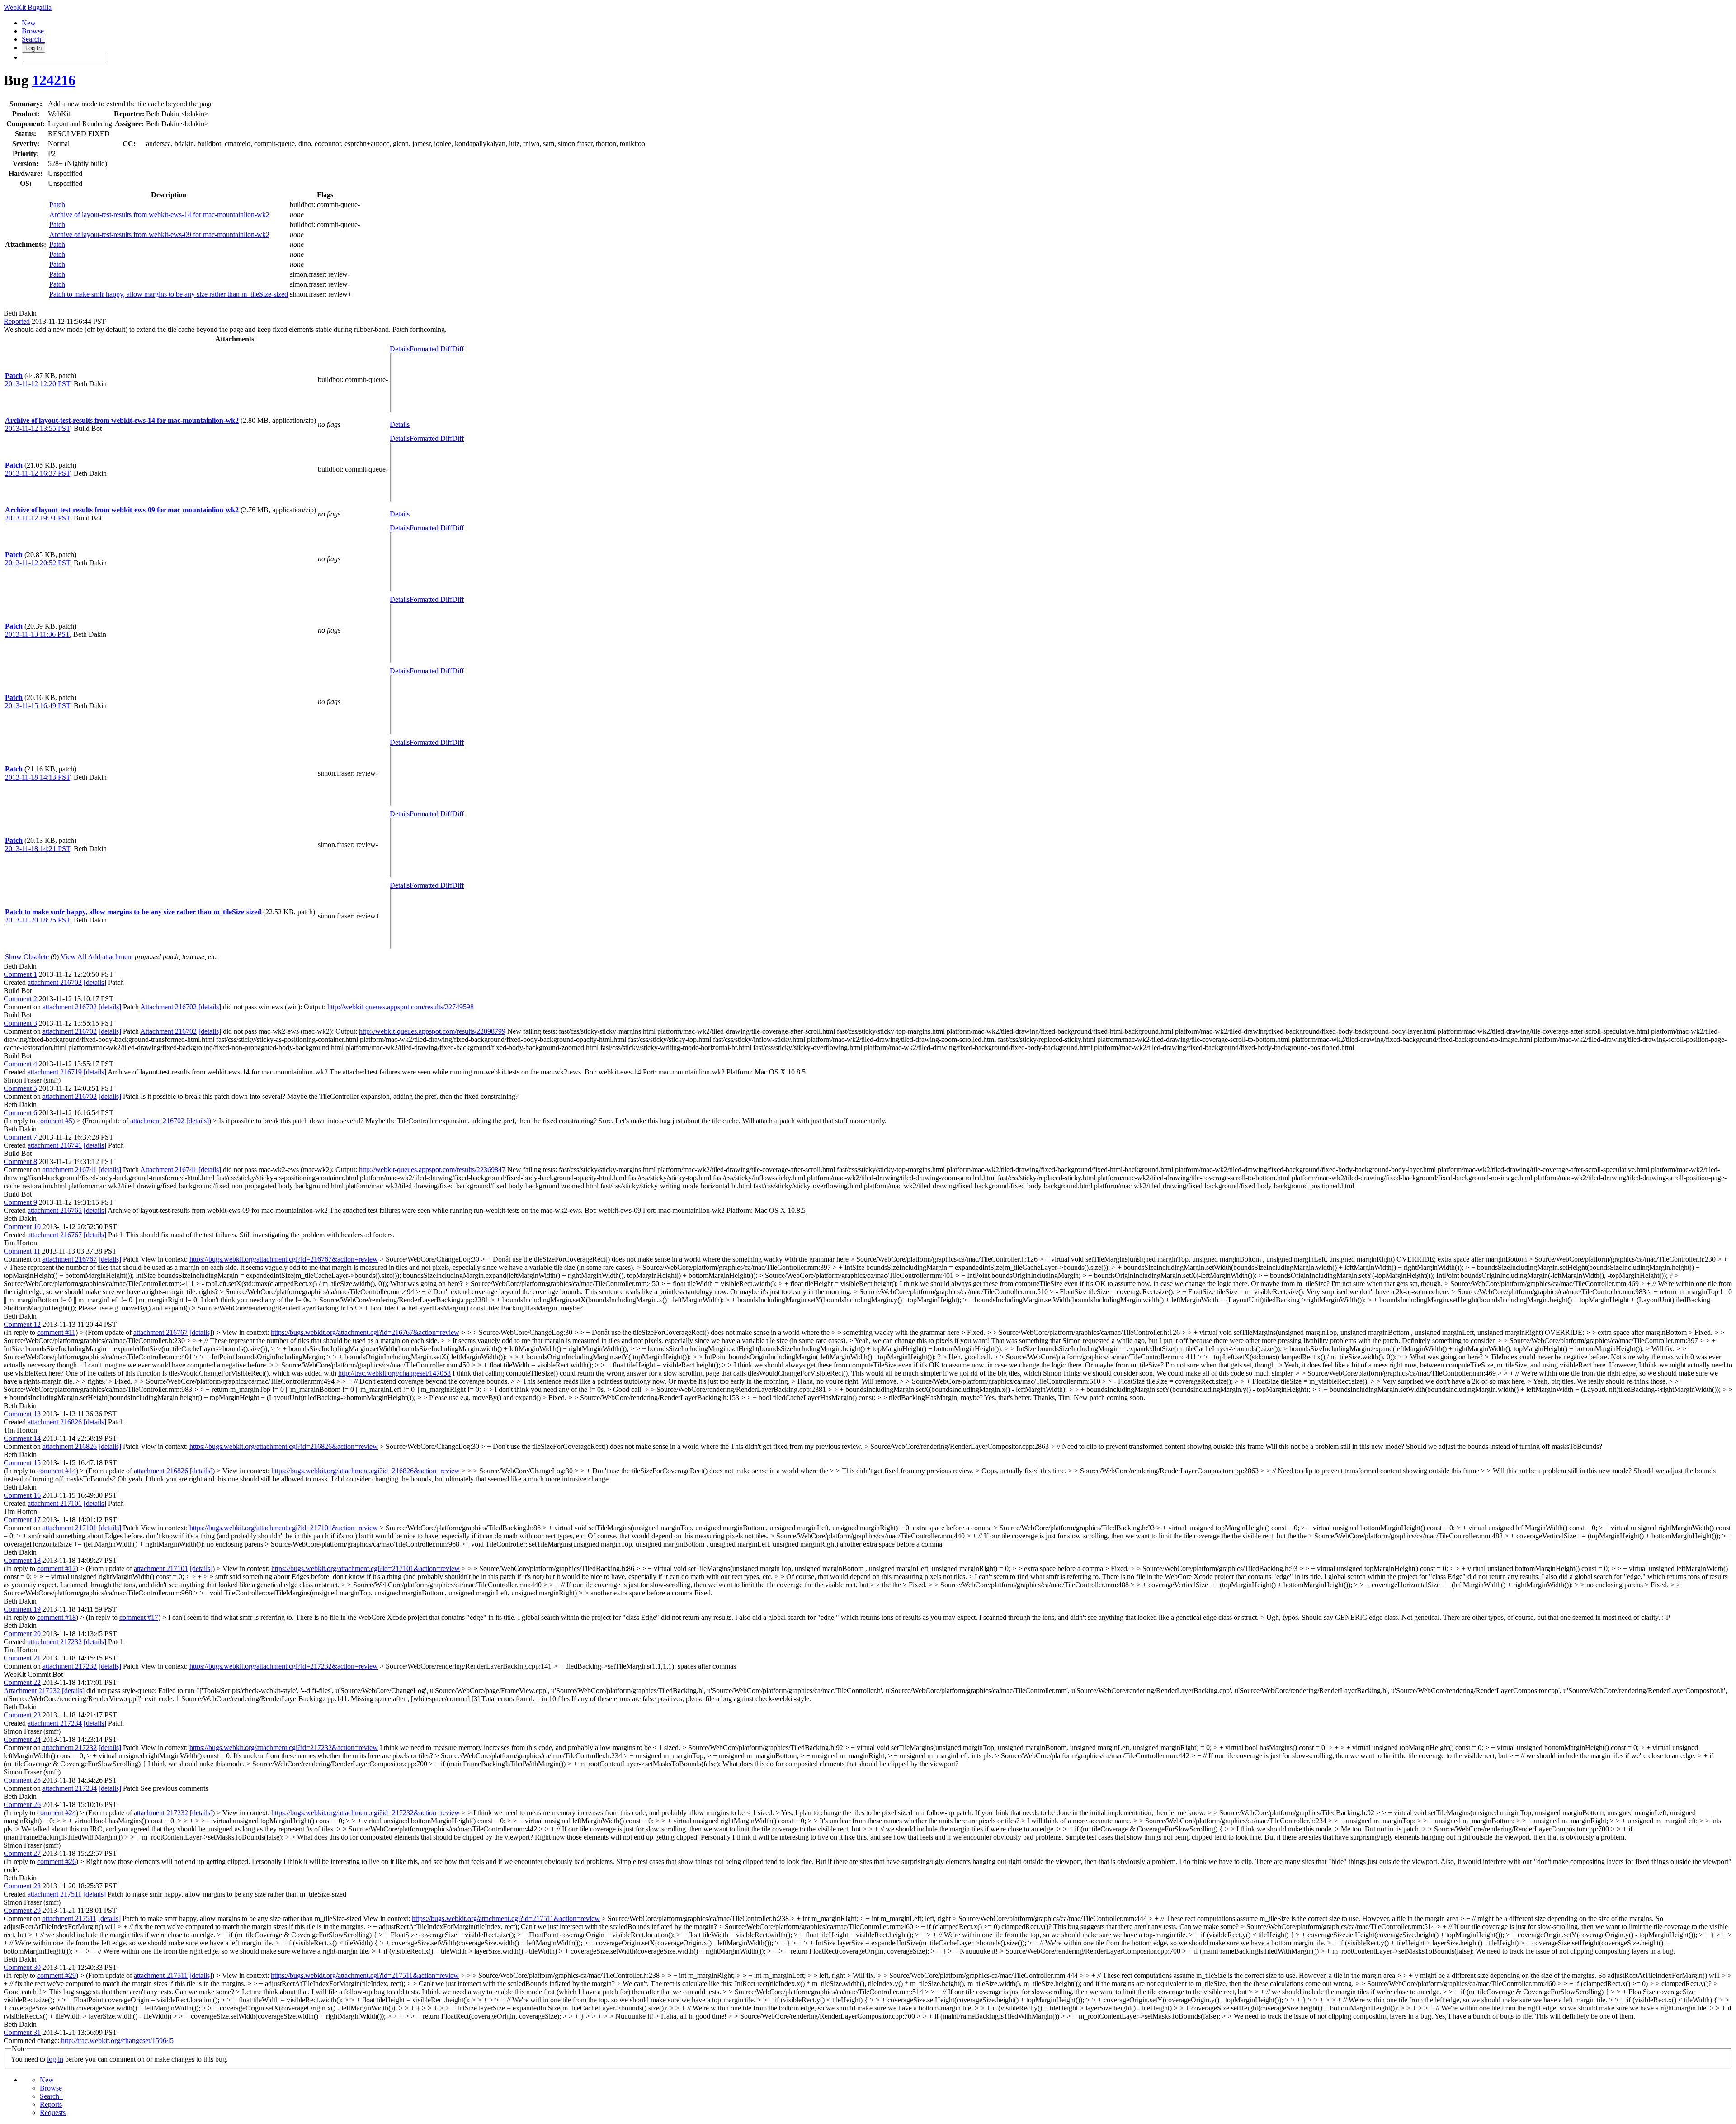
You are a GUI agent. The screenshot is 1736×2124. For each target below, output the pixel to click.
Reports (51, 2104)
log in (55, 2059)
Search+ (33, 39)
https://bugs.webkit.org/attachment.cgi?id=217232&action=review (284, 1666)
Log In (33, 48)
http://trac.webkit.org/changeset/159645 (117, 2041)
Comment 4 (20, 1064)
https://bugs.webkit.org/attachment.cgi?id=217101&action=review (284, 1528)
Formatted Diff (431, 349)
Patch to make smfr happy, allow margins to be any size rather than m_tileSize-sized (169, 294)
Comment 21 (22, 1658)
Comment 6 (20, 1113)
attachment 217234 (55, 1723)
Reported (17, 321)
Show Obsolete (27, 957)
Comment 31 (22, 2032)
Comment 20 (22, 1634)
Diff (458, 349)
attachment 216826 (55, 1422)
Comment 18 (22, 1560)
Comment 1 (20, 974)
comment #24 (57, 1813)
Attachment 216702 (168, 1007)
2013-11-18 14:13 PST (38, 777)
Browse (33, 31)
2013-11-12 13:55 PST (38, 428)
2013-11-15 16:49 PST (38, 706)
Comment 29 (22, 1910)
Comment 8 (20, 1161)
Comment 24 (22, 1739)
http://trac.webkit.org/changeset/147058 (394, 1373)
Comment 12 (22, 1324)
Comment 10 (22, 1227)
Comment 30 (22, 1967)
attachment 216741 (55, 1145)
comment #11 (56, 1332)
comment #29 (57, 1975)
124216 (54, 80)
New (29, 23)
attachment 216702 (55, 982)
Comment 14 (22, 1438)
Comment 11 (22, 1251)
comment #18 (57, 1617)
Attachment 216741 (168, 1170)
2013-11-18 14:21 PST (38, 849)
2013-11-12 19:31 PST (38, 518)
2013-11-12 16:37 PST (38, 473)
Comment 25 (22, 1780)
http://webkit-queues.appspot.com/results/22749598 (401, 1007)
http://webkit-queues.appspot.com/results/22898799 (432, 1031)
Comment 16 (22, 1495)
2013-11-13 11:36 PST (37, 634)
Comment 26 (22, 1805)
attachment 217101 (55, 1503)
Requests (53, 2112)
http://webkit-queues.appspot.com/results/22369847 (432, 1170)
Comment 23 (22, 1715)
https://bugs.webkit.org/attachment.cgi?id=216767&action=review (284, 1259)
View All (73, 957)
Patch (57, 205)
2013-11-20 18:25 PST (38, 920)
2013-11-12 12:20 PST (38, 384)
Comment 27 (22, 1853)
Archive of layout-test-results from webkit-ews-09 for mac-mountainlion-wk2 (159, 234)
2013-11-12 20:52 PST (38, 563)
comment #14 (57, 1471)
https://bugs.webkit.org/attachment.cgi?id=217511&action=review (506, 1918)
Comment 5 (20, 1088)
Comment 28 (22, 1886)
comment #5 (55, 1121)
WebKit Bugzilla (28, 7)
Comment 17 (22, 1520)
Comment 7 (20, 1137)
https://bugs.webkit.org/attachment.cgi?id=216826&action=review (284, 1446)
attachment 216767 (55, 1235)
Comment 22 (22, 1682)
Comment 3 (20, 1023)
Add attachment (110, 957)
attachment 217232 (55, 1642)
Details (400, 349)
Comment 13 (22, 1414)
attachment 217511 (54, 1894)
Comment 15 (22, 1463)
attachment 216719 (55, 1072)
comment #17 (57, 1568)
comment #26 (57, 1861)
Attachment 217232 (32, 1691)
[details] (95, 982)
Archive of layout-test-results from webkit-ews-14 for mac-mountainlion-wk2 (159, 215)
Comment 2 (20, 999)
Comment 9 (20, 1202)
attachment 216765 (55, 1210)
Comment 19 (22, 1609)
